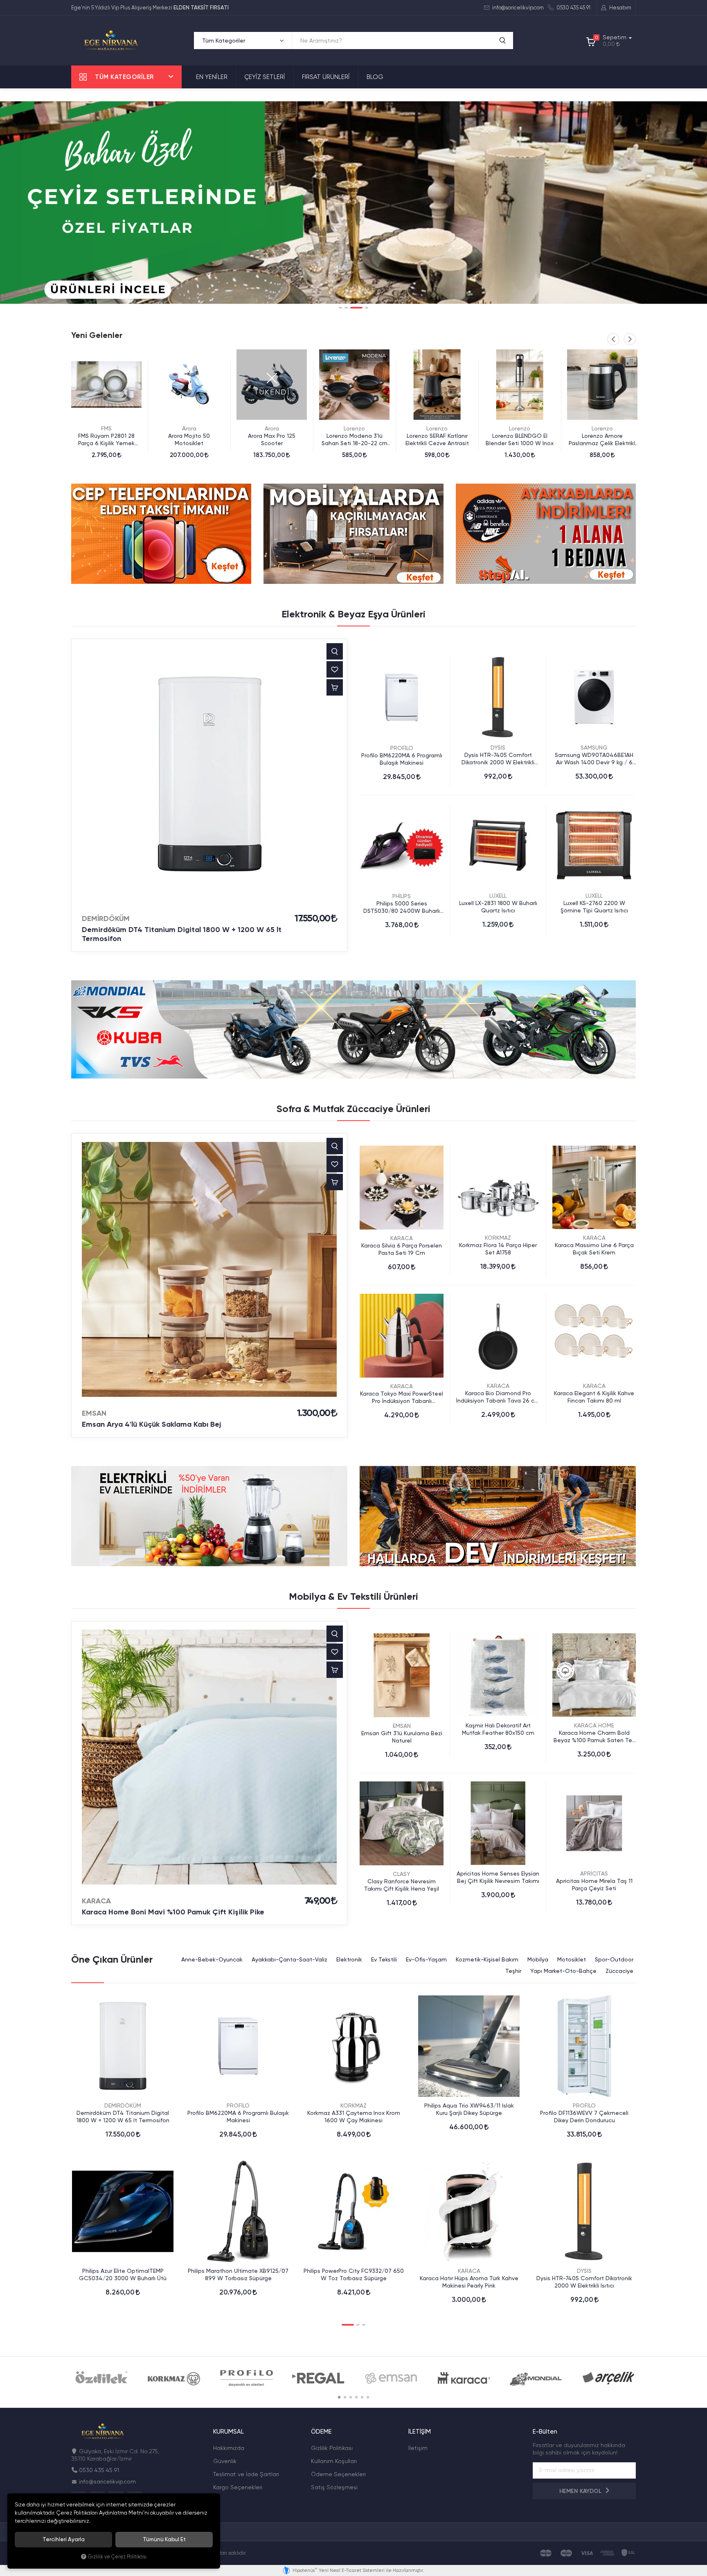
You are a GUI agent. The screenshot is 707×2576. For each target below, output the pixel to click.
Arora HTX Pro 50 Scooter (602, 436)
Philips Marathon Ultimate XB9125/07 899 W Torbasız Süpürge (238, 2274)
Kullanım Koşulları (334, 2461)
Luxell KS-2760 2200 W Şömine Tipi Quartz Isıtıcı (594, 907)
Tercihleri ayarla (64, 2539)
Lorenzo (272, 428)
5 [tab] (362, 2397)
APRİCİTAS (594, 1873)
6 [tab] (368, 2397)
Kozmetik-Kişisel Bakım (487, 1959)
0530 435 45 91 (573, 8)
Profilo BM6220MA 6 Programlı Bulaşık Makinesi (402, 759)
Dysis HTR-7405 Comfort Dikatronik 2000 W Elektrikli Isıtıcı (498, 759)
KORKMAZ (498, 1238)
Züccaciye (619, 1971)
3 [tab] (352, 308)
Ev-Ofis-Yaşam (426, 1959)
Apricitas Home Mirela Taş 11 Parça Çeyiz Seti (594, 1885)
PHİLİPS (402, 896)
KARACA (402, 1238)
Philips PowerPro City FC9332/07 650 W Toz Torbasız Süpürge (354, 2274)
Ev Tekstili (384, 1959)
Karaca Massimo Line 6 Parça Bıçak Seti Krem (594, 1249)
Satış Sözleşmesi (334, 2487)
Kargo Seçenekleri (238, 2487)
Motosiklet (572, 1959)
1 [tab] (340, 308)
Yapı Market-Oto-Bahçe (563, 1971)
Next (630, 339)
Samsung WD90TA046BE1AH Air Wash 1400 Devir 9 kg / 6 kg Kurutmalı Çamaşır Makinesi (594, 759)
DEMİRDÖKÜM (106, 919)
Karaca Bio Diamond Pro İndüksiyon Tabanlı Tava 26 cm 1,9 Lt (498, 1397)
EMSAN (94, 1413)
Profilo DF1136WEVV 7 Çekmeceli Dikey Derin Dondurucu (584, 2117)
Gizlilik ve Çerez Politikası (117, 2557)
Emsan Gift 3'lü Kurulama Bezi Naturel (402, 1737)
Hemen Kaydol (581, 2491)
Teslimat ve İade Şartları (246, 2474)
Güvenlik (225, 2461)
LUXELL (498, 896)
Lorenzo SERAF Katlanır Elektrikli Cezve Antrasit (355, 439)
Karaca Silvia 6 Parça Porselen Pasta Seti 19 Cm (402, 1249)
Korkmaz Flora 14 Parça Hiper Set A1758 (498, 1249)
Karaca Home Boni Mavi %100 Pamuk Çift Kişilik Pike (173, 1912)
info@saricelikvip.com (517, 8)
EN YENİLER (212, 77)
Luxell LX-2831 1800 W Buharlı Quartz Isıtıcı (498, 907)
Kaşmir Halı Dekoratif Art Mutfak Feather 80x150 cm (498, 1729)
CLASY (402, 1874)
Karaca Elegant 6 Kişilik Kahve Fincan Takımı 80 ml (594, 1397)
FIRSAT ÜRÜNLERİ (326, 77)
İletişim (418, 2448)
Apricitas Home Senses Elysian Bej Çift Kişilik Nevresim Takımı (498, 1877)
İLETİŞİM (420, 2432)
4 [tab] (362, 308)
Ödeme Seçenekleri (338, 2474)
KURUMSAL (229, 2432)
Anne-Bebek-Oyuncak (212, 1959)
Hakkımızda (229, 2448)
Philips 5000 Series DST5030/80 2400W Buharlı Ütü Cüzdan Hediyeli (402, 907)
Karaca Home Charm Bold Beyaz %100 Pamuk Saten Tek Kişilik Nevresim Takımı (594, 1737)
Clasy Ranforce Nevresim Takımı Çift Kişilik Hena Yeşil (402, 1885)
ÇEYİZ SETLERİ (265, 77)
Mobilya (538, 1959)
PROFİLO (402, 748)
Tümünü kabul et (164, 2539)
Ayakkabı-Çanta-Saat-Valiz (289, 1959)
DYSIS (498, 748)
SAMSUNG (594, 748)
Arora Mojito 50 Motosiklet (106, 439)
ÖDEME (321, 2432)
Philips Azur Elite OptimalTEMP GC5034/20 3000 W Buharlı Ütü (123, 2274)
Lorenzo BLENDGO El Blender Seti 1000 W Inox (437, 439)
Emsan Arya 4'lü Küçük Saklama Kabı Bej (151, 1424)
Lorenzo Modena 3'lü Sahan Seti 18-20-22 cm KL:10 (272, 440)
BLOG (375, 77)
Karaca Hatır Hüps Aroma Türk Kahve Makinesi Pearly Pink (469, 2282)
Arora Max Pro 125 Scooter (189, 439)
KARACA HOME (594, 1725)
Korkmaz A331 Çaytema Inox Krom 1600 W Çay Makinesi (354, 2117)
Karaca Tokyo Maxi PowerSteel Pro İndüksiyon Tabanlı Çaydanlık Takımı (402, 1397)
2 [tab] (346, 308)
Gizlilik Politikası (332, 2448)
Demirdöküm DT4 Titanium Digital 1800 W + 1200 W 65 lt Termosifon (182, 934)
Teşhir (513, 1971)
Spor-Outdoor (614, 1959)
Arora (107, 428)
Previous (613, 339)
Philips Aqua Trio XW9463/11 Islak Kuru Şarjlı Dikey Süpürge (469, 2109)
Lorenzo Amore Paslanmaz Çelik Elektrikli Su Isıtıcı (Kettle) (520, 440)
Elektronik (349, 1959)
